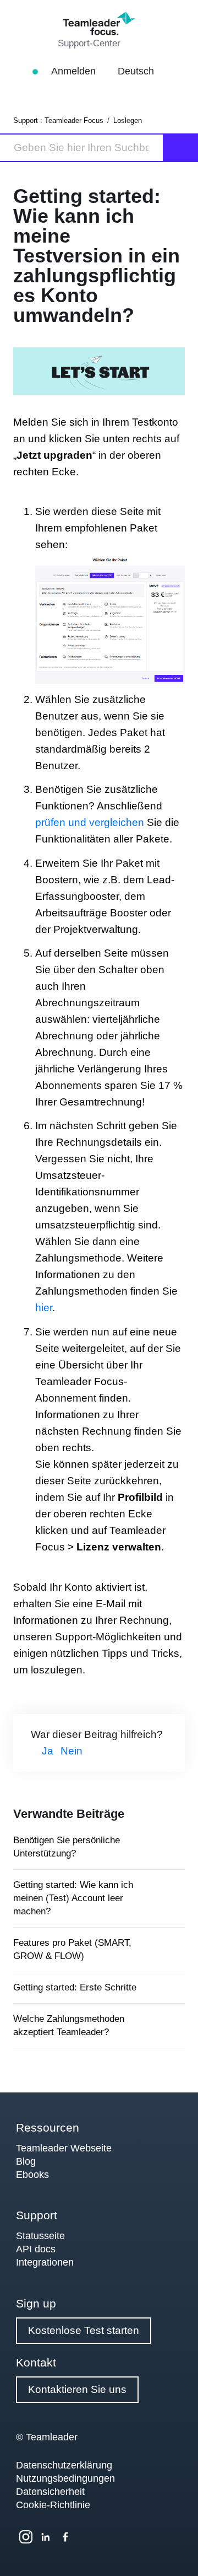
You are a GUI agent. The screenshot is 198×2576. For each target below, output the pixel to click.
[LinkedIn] (46, 2537)
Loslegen (128, 120)
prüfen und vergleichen (90, 822)
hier (44, 1308)
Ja (48, 1751)
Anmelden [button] (75, 71)
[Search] (181, 148)
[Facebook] (65, 2537)
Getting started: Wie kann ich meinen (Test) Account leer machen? (73, 1898)
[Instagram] (26, 2537)
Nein (71, 1751)
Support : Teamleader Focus (58, 120)
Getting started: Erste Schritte (75, 1987)
